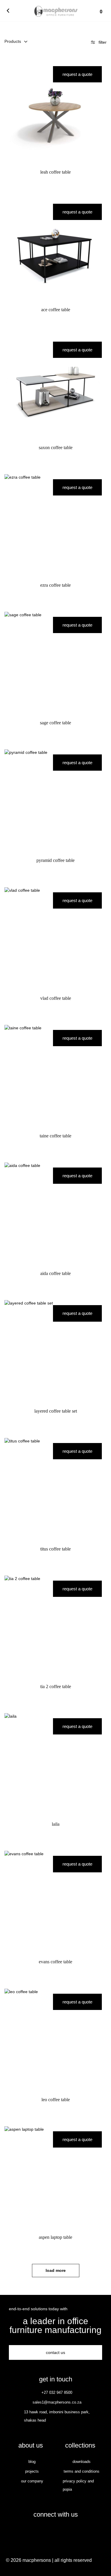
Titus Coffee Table (55, 1549)
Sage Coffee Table (55, 723)
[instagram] (62, 2531)
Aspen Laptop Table (55, 2237)
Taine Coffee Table (55, 1136)
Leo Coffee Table (56, 2100)
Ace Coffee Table (56, 310)
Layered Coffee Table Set (56, 1411)
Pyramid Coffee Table (55, 860)
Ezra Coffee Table (55, 585)
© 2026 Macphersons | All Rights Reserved (49, 2560)
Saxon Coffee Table (56, 447)
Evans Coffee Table (55, 1962)
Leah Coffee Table (55, 172)
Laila (56, 1824)
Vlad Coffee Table (56, 998)
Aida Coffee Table (55, 1273)
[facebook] (49, 2531)
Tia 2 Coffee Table (56, 1686)
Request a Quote (77, 74)
